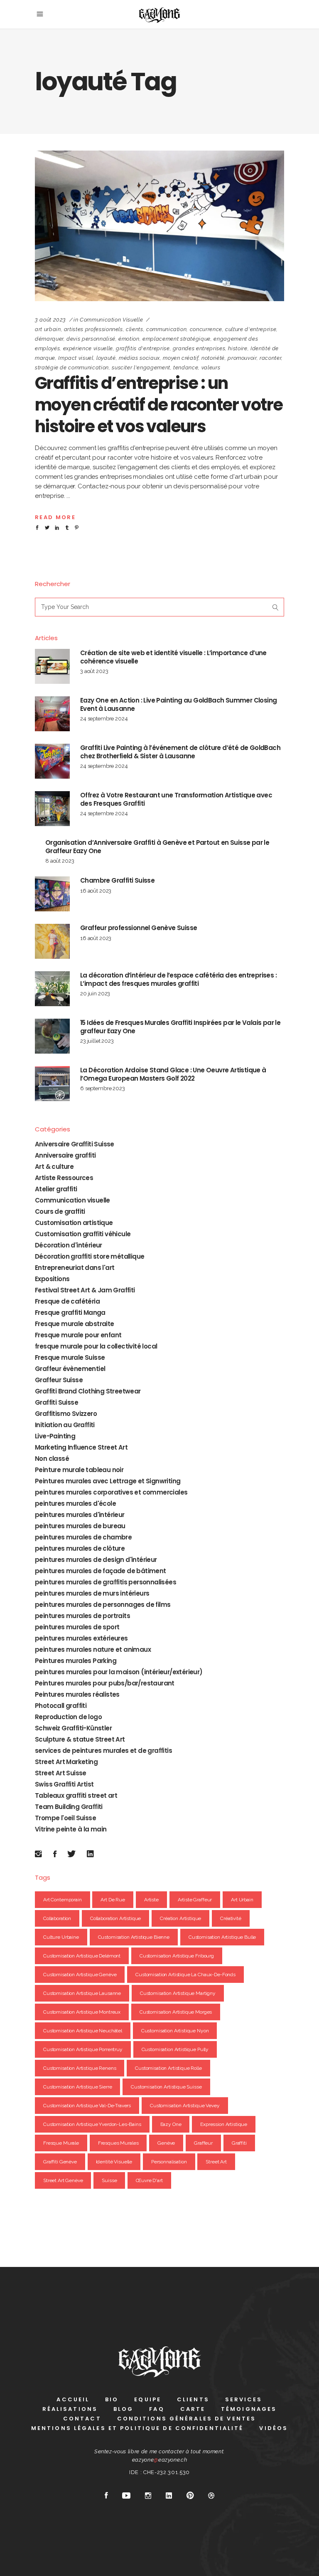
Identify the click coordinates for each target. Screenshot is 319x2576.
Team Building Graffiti (69, 1807)
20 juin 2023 (95, 994)
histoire (238, 348)
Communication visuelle (111, 320)
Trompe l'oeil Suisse (65, 1818)
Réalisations (70, 2409)
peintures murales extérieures (81, 1638)
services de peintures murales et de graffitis (103, 1751)
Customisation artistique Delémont (82, 1956)
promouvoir (242, 358)
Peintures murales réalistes (77, 1694)
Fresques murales (118, 2143)
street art (216, 2162)
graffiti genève (60, 2162)
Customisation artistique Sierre (77, 2087)
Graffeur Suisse (59, 1380)
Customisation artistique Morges (176, 2012)
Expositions (52, 1279)
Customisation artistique (74, 1223)
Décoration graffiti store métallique (90, 1256)
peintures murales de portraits (82, 1616)
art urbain (48, 329)
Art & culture (54, 1167)
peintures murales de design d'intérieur (96, 1560)
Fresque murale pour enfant (78, 1335)
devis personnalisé (91, 339)
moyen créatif (180, 358)
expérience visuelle (88, 348)
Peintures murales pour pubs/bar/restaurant (105, 1683)
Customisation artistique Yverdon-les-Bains (92, 2124)
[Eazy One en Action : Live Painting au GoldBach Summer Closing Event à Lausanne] (52, 714)
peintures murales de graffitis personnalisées (106, 1582)
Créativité (231, 1918)
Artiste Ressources (64, 1178)
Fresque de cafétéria (67, 1301)
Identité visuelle (114, 2162)
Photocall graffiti (61, 1706)
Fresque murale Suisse (70, 1357)
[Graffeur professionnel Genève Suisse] (52, 941)
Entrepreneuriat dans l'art (75, 1268)
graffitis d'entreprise (143, 348)
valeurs (211, 367)
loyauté (106, 358)
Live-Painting (55, 1436)
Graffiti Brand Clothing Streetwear (88, 1391)
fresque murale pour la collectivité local (96, 1346)
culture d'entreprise (251, 329)
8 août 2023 (60, 861)
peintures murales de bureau (80, 1526)
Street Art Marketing (66, 1762)
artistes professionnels (93, 329)
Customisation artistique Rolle (168, 2068)
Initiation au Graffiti (65, 1425)
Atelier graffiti (56, 1189)
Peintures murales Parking (76, 1661)
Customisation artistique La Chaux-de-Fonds (185, 1975)
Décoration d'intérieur (69, 1245)
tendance (186, 367)
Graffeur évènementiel (70, 1369)
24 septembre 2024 (104, 719)
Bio (112, 2399)
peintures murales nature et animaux (93, 1649)
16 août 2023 (96, 891)
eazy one (171, 2124)
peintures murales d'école (75, 1503)
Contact (82, 2419)
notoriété (213, 358)
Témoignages (249, 2409)
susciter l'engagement (141, 367)
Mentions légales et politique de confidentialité (137, 2428)
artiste (151, 1900)
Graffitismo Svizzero (66, 1414)
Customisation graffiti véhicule (83, 1234)
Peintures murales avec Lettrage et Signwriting (108, 1481)
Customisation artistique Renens (80, 2068)
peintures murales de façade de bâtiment (101, 1571)
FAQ (157, 2409)
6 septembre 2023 (103, 1088)
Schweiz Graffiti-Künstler (73, 1728)
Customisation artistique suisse (166, 2087)
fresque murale (61, 2143)
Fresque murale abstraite (75, 1324)
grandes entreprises (199, 348)
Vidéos (274, 2428)
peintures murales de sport (77, 1627)
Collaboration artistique (115, 1918)
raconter (270, 358)
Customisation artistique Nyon (175, 2031)
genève (166, 2143)
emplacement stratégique (177, 339)
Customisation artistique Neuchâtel (83, 2031)
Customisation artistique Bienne (134, 1937)
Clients (193, 2399)
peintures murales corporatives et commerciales (111, 1492)
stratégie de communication (72, 367)
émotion (129, 339)
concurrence (206, 329)
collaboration (57, 1918)
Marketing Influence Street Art (81, 1447)
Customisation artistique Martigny (178, 1993)
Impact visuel (76, 358)
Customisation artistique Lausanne (82, 1993)
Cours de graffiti (60, 1211)
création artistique (180, 1918)
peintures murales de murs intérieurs (92, 1593)
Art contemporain (63, 1900)
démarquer (49, 339)
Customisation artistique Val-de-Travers (87, 2106)
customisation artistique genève (80, 1975)
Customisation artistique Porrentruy (83, 2049)
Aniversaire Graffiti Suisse (75, 1144)
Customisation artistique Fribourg (177, 1956)
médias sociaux (139, 358)
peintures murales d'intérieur (80, 1515)
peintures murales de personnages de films (103, 1605)
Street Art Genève (63, 2180)
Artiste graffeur (195, 1900)
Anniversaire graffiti (65, 1155)
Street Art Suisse (61, 1773)
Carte (193, 2409)
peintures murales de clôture (80, 1548)
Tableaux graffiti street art (76, 1795)
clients (135, 329)
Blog (123, 2409)
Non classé (52, 1459)
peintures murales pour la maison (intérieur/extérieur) (119, 1672)
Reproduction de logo (68, 1717)
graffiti (239, 2143)
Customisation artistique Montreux (82, 2012)
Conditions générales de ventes (187, 2419)
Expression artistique (224, 2124)
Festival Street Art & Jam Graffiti (85, 1290)
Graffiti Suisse (56, 1402)
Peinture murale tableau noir (79, 1470)
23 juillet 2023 (97, 1041)
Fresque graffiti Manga (70, 1313)
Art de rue (113, 1900)
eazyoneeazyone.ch (160, 2460)
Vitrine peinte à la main (71, 1829)
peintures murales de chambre (83, 1537)
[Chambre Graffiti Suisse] (52, 894)
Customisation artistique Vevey (185, 2106)
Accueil (73, 2399)
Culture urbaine (61, 1937)
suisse (109, 2180)
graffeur (203, 2143)
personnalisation (169, 2162)
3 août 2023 (50, 320)
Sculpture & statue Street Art (80, 1739)
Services (244, 2399)
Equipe (148, 2399)
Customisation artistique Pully (175, 2049)
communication (166, 329)
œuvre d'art (149, 2180)
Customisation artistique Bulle (222, 1937)
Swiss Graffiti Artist (64, 1784)
